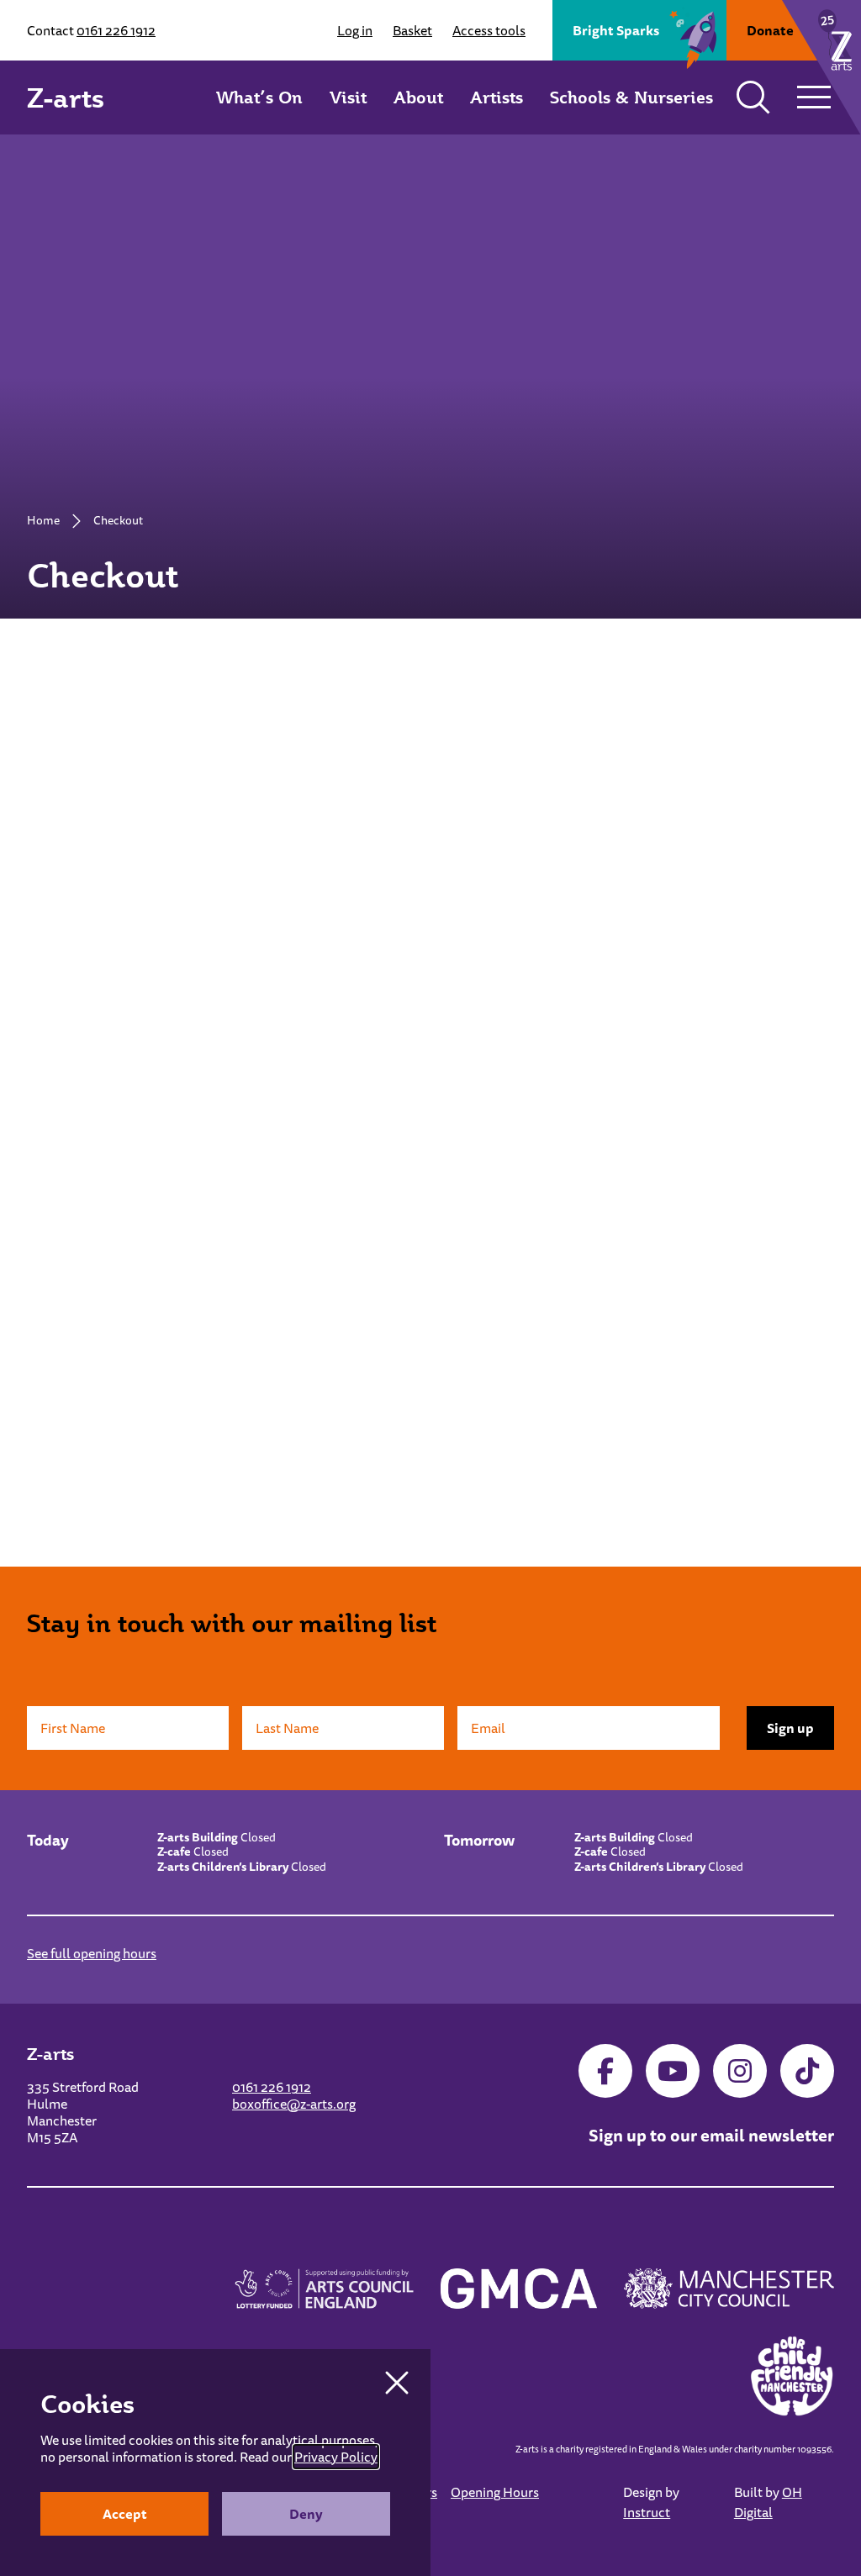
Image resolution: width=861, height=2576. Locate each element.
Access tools (489, 30)
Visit (348, 97)
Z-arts (66, 97)
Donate (770, 30)
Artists (497, 97)
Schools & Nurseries (631, 97)
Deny (306, 2514)
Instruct (647, 2512)
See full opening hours (92, 1953)
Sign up (790, 1728)
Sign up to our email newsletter (711, 2135)
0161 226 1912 (116, 30)
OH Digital (768, 2502)
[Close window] (397, 2383)
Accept (125, 2514)
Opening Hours (495, 2492)
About (418, 97)
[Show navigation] (814, 97)
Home (43, 520)
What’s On (259, 97)
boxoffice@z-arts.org (294, 2104)
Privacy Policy (336, 2457)
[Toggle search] (753, 97)
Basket (412, 30)
